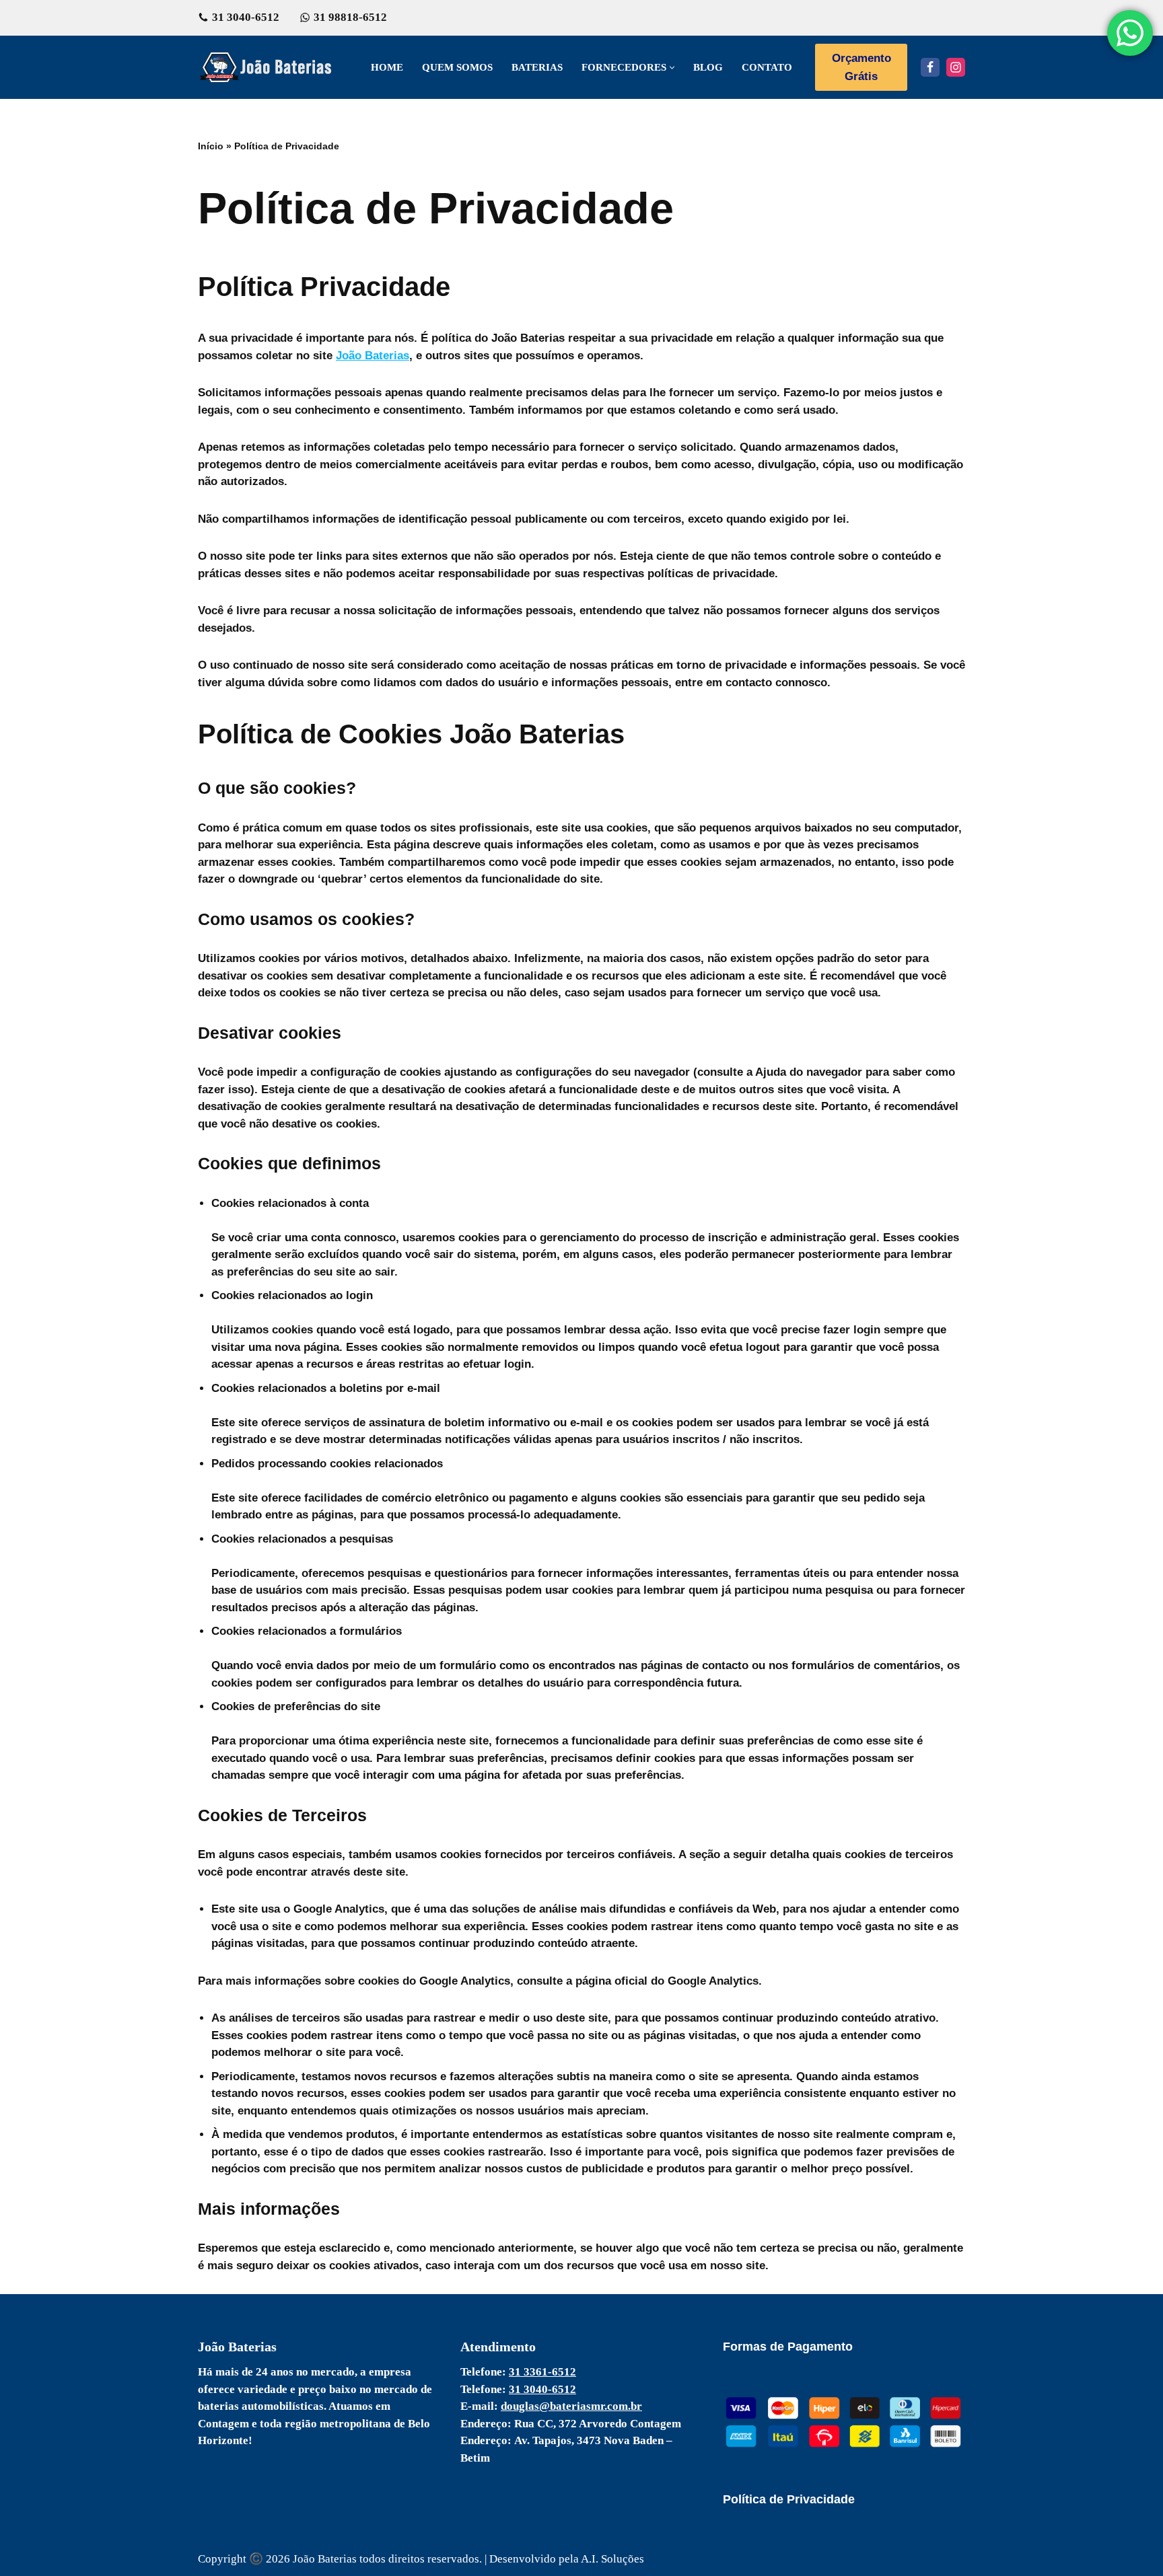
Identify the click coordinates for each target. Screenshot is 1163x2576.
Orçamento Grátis (861, 67)
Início (211, 146)
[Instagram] (956, 67)
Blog (708, 67)
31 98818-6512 (350, 17)
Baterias (537, 67)
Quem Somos (457, 67)
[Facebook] (930, 67)
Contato (767, 67)
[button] (672, 68)
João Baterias (373, 356)
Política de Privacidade (789, 2499)
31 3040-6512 (246, 17)
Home (387, 67)
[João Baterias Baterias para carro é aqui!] (269, 67)
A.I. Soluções (612, 2559)
